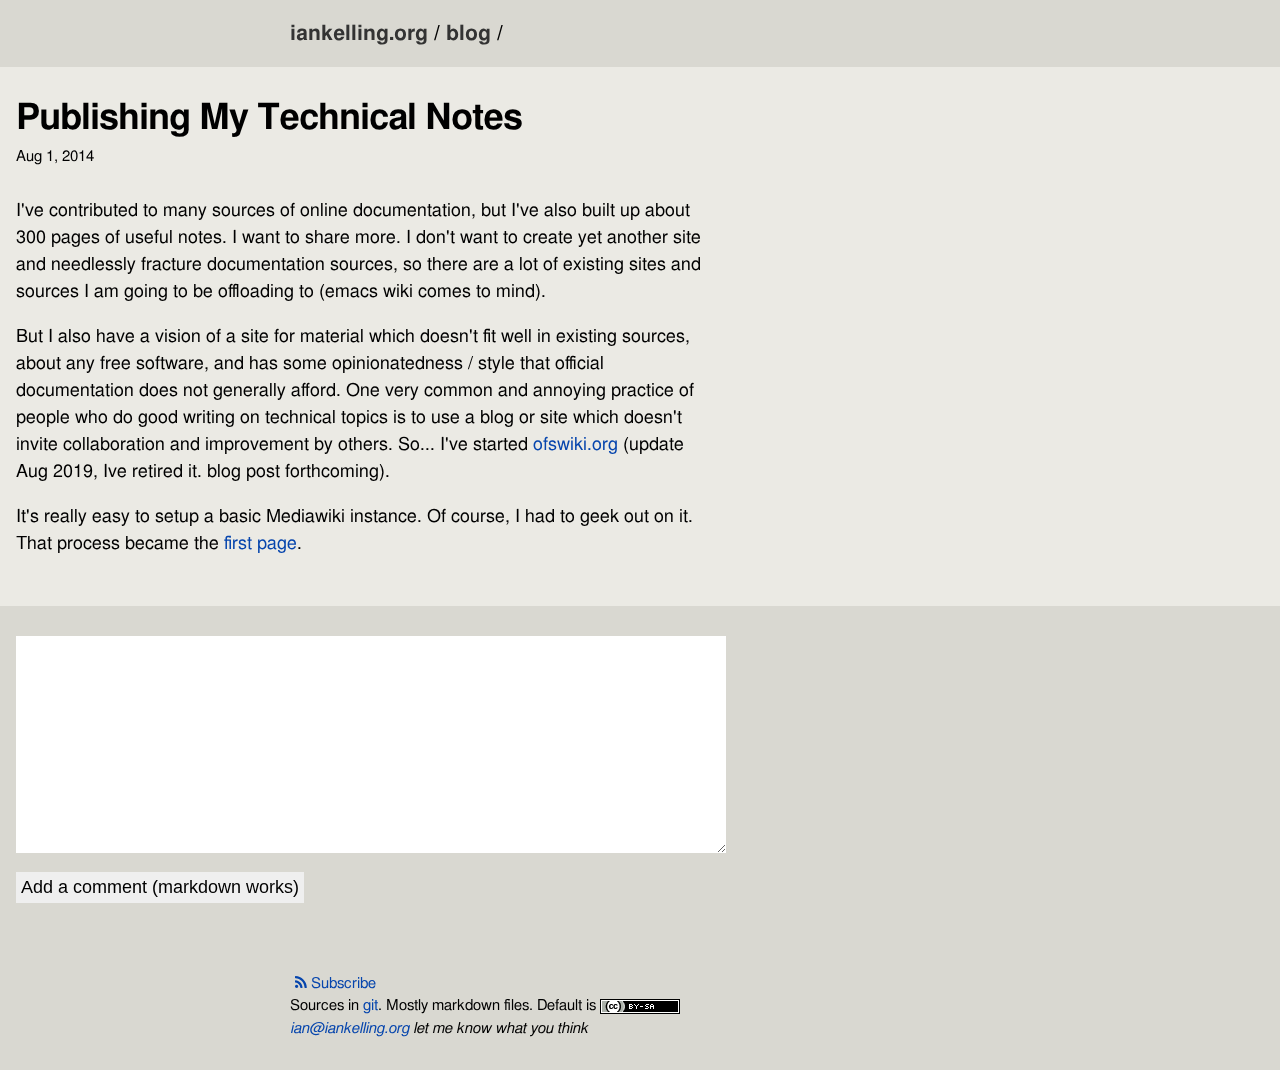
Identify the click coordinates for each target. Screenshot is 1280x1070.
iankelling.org (359, 33)
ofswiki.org (575, 445)
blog (468, 33)
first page (260, 544)
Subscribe (343, 983)
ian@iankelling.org (349, 1028)
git (370, 1005)
